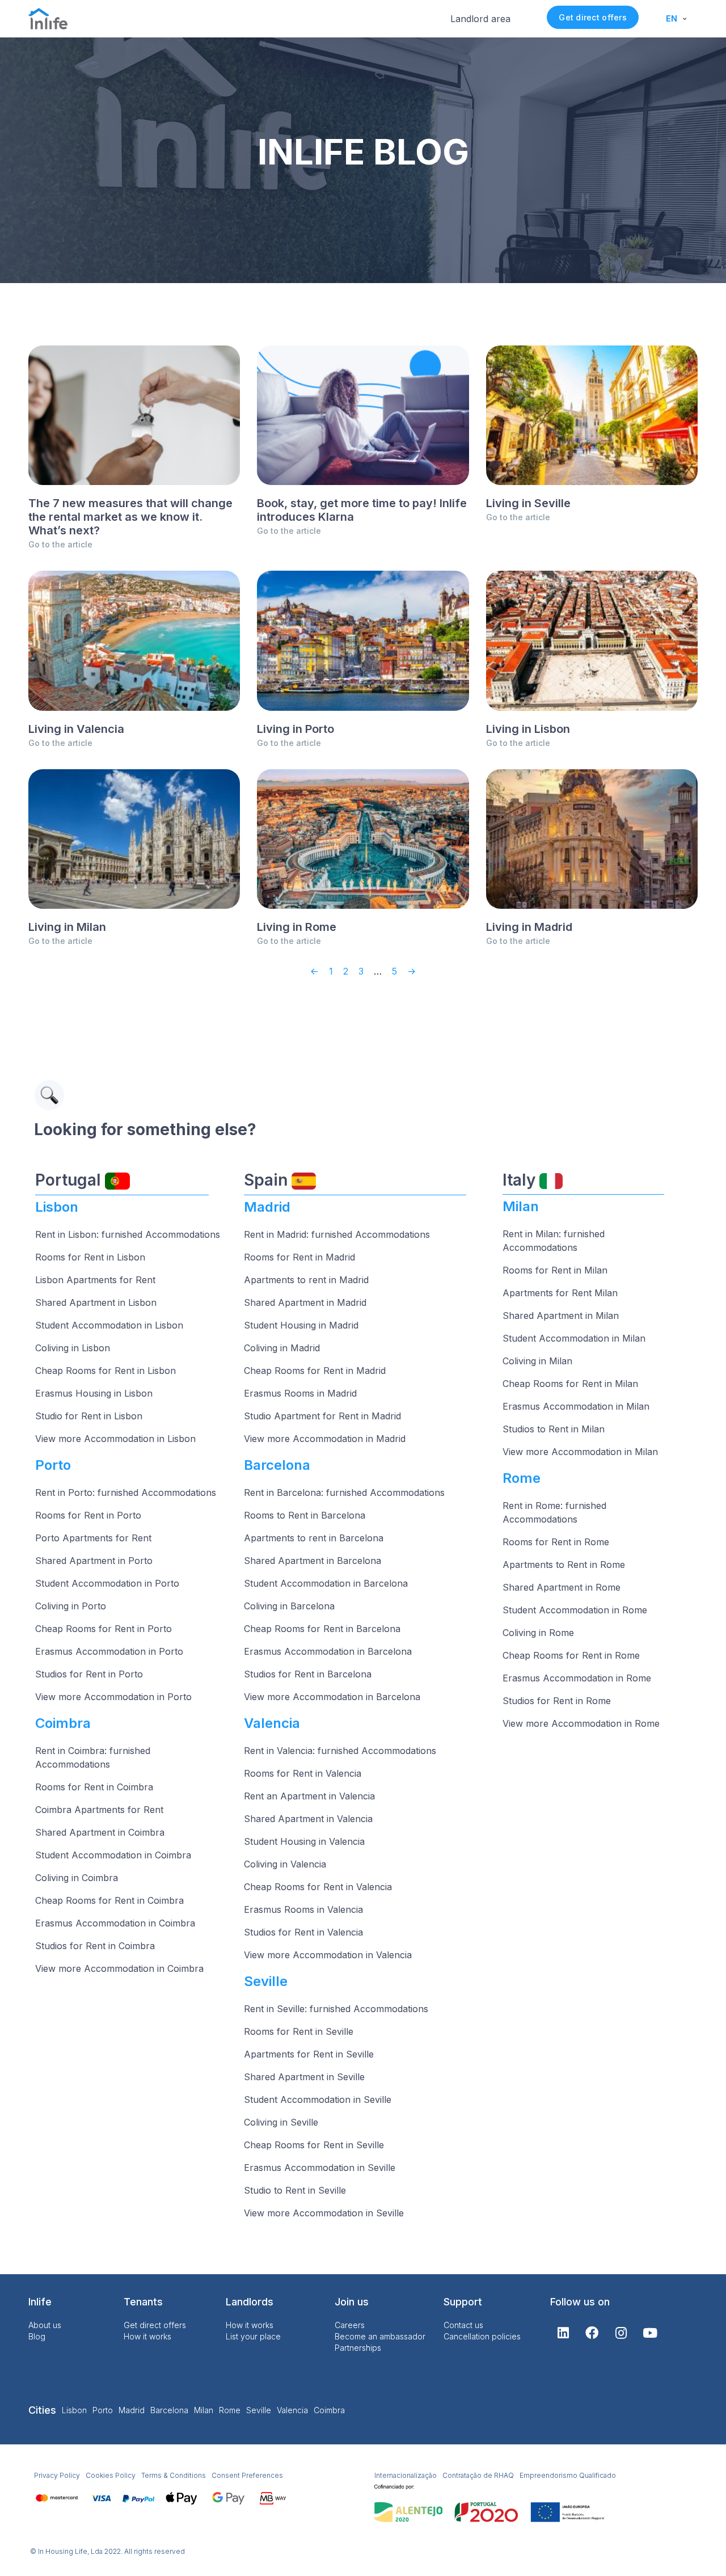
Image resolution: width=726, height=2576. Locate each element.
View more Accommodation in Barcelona (332, 1697)
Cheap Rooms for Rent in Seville (314, 2145)
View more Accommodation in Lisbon (115, 1439)
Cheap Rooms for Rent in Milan (570, 1384)
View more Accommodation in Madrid (325, 1439)
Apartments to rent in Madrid (306, 1280)
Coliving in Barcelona (289, 1606)
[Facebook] (592, 2333)
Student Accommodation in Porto (107, 1583)
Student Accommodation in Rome (575, 1610)
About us (45, 2325)
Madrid (132, 2410)
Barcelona (169, 2410)
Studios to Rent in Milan (554, 1429)
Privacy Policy (57, 2475)
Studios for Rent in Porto (89, 1674)
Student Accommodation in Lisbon (109, 1325)
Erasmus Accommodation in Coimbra (115, 1923)
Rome (230, 2410)
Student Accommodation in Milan (574, 1338)
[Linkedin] (563, 2333)
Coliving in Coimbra (77, 1878)
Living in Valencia (76, 729)
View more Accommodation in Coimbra (119, 1968)
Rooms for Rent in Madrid (299, 1257)
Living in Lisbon (528, 729)
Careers (350, 2325)
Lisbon (74, 2410)
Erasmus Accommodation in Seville (320, 2168)
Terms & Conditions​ (174, 2475)
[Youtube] (650, 2333)
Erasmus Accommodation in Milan (576, 1406)
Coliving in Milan (537, 1361)
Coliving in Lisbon (73, 1348)
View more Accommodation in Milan (580, 1452)
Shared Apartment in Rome (562, 1587)
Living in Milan (67, 927)
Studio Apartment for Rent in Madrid (322, 1416)
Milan (204, 2410)
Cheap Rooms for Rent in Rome (571, 1655)
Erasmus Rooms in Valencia (303, 1909)
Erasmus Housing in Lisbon (94, 1393)
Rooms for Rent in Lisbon (90, 1257)
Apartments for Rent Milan (560, 1293)
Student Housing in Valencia (304, 1841)
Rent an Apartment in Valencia (309, 1796)
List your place (253, 2336)
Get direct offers (592, 17)
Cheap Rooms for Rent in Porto (104, 1629)
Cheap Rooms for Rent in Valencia (318, 1887)
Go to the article (60, 544)
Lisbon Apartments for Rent (95, 1280)
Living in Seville (528, 503)
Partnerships (358, 2348)
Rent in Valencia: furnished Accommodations (340, 1751)
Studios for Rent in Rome (557, 1701)
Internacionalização (406, 2475)
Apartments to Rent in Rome (564, 1565)
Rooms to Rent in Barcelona (305, 1515)
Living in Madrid (529, 927)
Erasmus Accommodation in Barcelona (328, 1651)
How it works (147, 2336)
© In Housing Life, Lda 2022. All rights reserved (107, 2551)
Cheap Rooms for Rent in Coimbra (109, 1900)
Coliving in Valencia (285, 1864)
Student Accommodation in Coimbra (113, 1855)
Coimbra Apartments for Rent (99, 1810)
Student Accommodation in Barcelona (326, 1583)
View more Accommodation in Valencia (328, 1955)
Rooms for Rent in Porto (88, 1515)
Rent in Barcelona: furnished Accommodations (344, 1493)
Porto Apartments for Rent (93, 1538)
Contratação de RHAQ (478, 2475)
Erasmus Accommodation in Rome (577, 1678)
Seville (259, 2410)
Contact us (463, 2325)
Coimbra (329, 2410)
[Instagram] (621, 2333)
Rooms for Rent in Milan (555, 1270)
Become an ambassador (380, 2336)
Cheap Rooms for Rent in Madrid (315, 1371)
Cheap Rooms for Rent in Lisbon (105, 1371)
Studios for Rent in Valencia (303, 1932)
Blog (37, 2336)
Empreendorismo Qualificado (568, 2475)
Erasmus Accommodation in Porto (109, 1651)
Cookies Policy (111, 2475)
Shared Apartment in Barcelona (313, 1561)
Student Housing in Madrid (301, 1325)
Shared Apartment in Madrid (305, 1302)
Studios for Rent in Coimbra (95, 1946)
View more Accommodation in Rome (581, 1723)
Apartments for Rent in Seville (309, 2054)
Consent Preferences (247, 2475)
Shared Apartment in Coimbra (100, 1832)
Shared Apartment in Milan (561, 1316)
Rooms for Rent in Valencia (303, 1773)
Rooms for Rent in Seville (299, 2031)
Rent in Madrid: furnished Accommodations (337, 1234)
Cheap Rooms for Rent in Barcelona (322, 1629)
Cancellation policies (482, 2336)
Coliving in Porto (71, 1606)
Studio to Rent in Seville (295, 2190)
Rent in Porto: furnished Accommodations (126, 1493)
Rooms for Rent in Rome (556, 1542)
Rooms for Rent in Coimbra (94, 1787)
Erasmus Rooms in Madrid (300, 1393)
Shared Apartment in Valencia (308, 1819)
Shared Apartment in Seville (304, 2077)
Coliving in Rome (538, 1633)
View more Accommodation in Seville (324, 2213)
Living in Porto (296, 729)
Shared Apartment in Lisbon (96, 1302)
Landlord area (480, 19)
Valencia (292, 2410)
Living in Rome (297, 927)
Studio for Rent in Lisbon (89, 1416)
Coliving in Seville (281, 2122)
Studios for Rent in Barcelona (308, 1674)
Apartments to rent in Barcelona (314, 1538)
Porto (103, 2410)
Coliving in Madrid (282, 1348)
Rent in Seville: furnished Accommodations (336, 2009)
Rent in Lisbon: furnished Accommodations (128, 1234)
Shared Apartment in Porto (94, 1561)
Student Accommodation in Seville (318, 2099)
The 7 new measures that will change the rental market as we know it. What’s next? (130, 517)
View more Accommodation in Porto (113, 1697)
